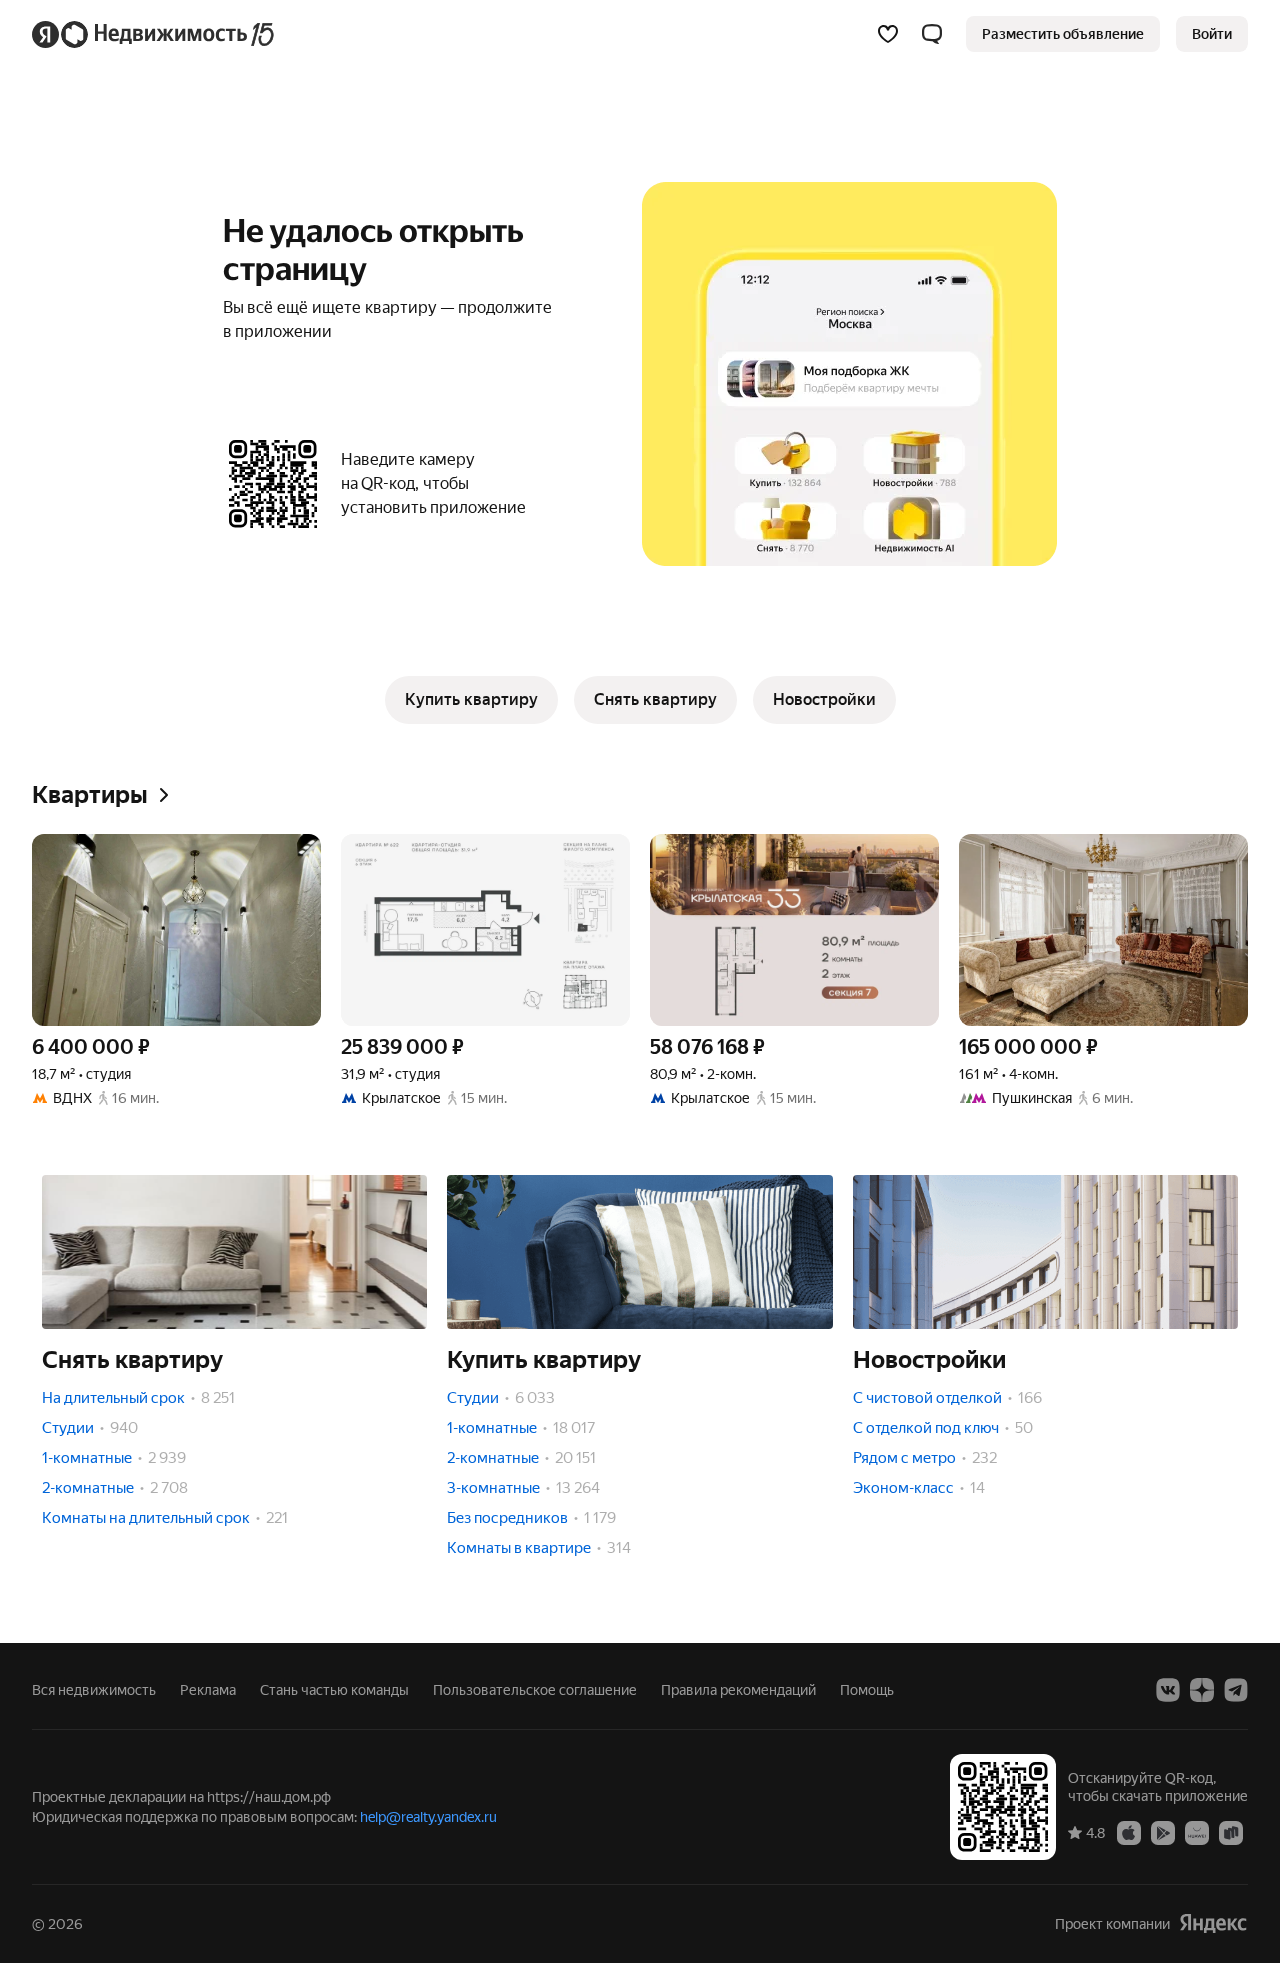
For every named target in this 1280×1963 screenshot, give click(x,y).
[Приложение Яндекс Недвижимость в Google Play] (1163, 1832)
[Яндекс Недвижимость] (154, 34)
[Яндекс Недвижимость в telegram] (1236, 1690)
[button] (932, 34)
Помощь (867, 1690)
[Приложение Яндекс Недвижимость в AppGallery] (1197, 1832)
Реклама (208, 1690)
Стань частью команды (334, 1690)
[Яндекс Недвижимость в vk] (1168, 1690)
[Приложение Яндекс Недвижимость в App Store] (1129, 1832)
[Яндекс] (1213, 1923)
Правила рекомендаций (738, 1690)
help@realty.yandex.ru (428, 1817)
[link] (1212, 34)
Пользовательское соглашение (535, 1690)
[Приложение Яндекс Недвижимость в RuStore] (1231, 1832)
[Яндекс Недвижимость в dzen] (1202, 1690)
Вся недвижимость (94, 1690)
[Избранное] (888, 34)
